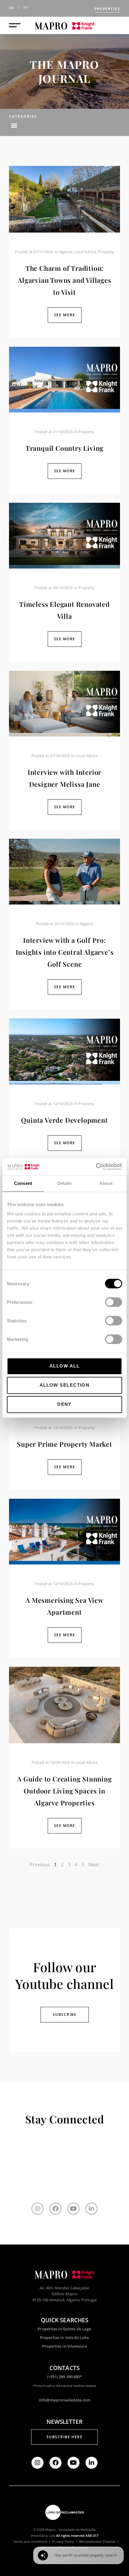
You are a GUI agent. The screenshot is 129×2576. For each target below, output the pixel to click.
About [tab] (106, 1183)
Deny (64, 1404)
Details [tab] (65, 1183)
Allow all (64, 1366)
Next (94, 1865)
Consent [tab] (23, 1183)
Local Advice (85, 252)
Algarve (65, 252)
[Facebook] (55, 2209)
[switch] (114, 1302)
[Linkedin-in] (91, 2209)
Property (106, 252)
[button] (14, 125)
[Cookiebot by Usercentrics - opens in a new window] (96, 1167)
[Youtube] (73, 2209)
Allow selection (65, 1385)
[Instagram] (37, 2209)
